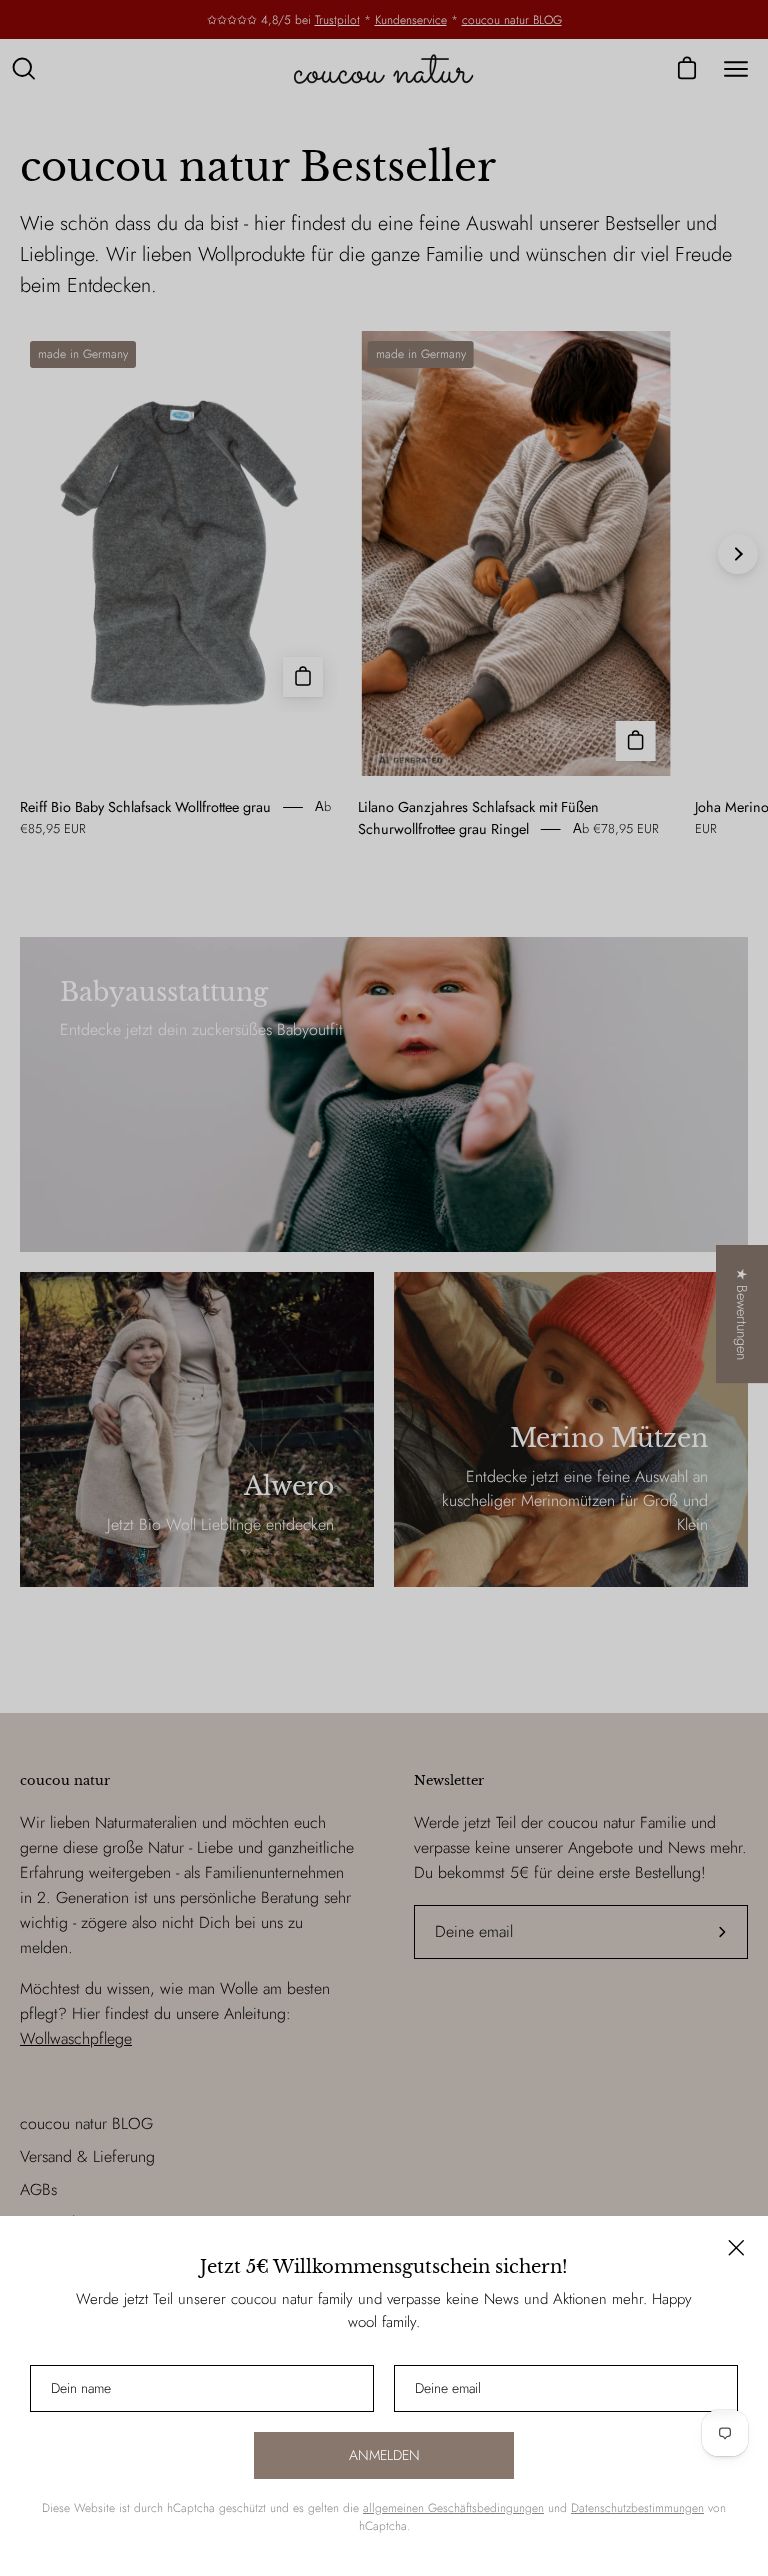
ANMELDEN (384, 2455)
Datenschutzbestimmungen (637, 2508)
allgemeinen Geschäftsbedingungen (453, 2508)
